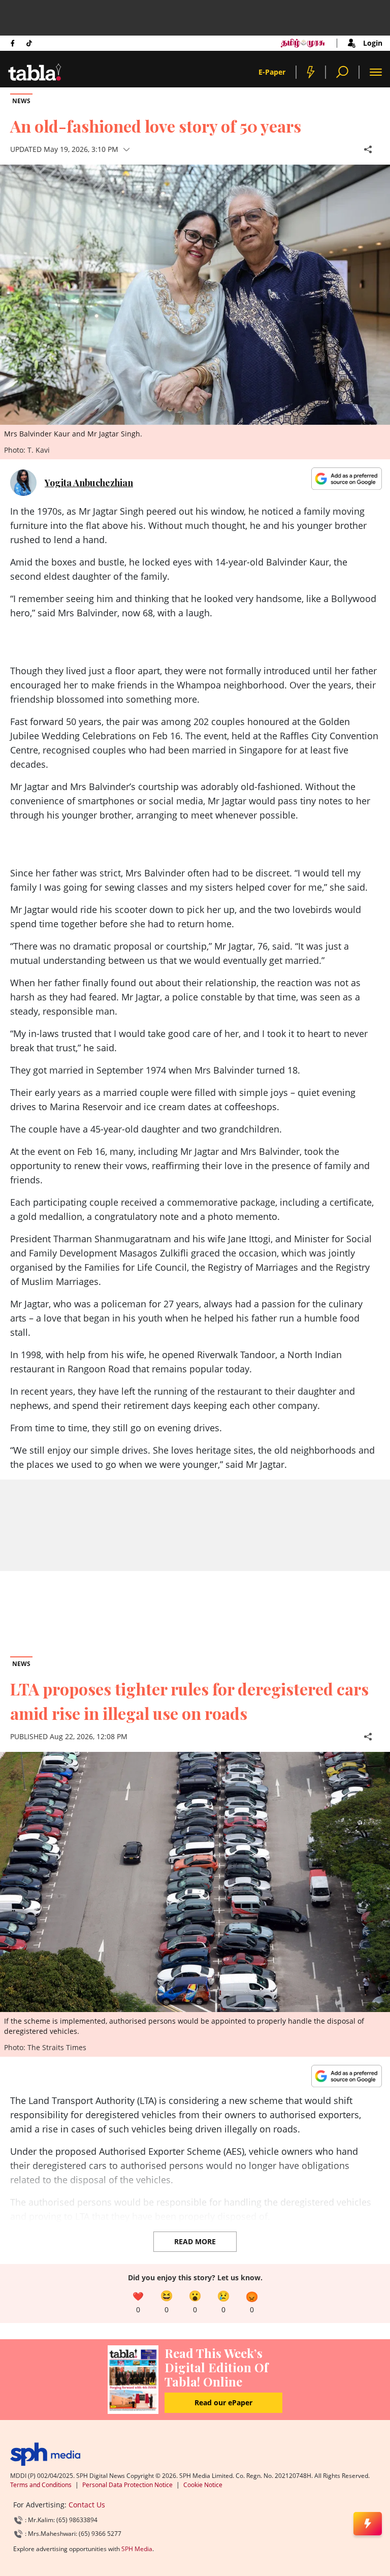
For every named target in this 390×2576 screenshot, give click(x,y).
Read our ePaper (223, 2402)
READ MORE (195, 2241)
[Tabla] (35, 72)
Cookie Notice (203, 2485)
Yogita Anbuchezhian (89, 483)
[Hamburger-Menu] (376, 72)
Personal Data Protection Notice (127, 2485)
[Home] (45, 2454)
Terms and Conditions (41, 2485)
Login (373, 43)
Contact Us (87, 2505)
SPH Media (137, 2549)
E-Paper (272, 72)
